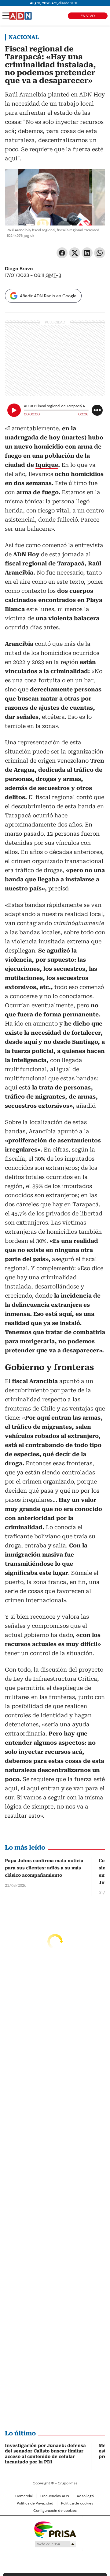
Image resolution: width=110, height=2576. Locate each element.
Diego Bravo (19, 269)
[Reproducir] (14, 410)
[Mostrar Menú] (6, 16)
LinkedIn (87, 253)
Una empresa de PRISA (55, 2529)
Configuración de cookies (55, 2511)
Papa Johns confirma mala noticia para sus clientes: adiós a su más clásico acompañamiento (44, 1868)
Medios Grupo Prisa (55, 2544)
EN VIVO (88, 16)
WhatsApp (100, 253)
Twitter (75, 253)
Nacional (24, 37)
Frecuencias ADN (55, 2496)
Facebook (62, 253)
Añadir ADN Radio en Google (48, 296)
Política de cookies (77, 2503)
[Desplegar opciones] (97, 410)
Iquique (47, 465)
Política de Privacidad (35, 2503)
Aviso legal (86, 2496)
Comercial (24, 2496)
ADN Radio (20, 16)
